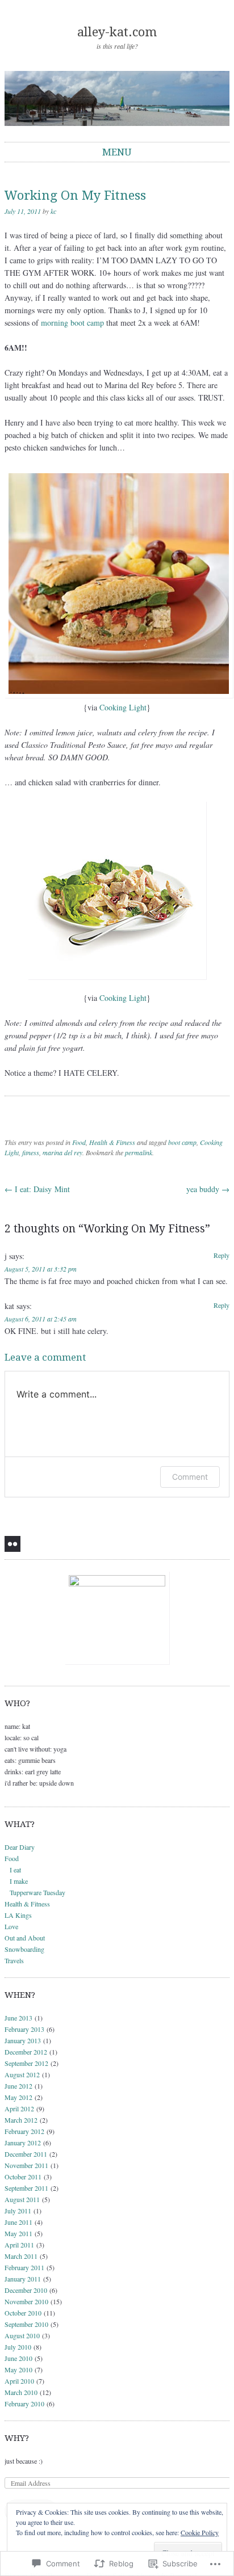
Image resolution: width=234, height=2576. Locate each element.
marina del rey (62, 1152)
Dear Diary (20, 1847)
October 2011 (23, 2177)
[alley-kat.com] (117, 98)
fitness (31, 1152)
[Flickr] (12, 1544)
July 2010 (18, 2347)
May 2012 (18, 2097)
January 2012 (23, 2143)
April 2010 (19, 2381)
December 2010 (26, 2290)
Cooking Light (123, 707)
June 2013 (18, 2018)
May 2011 (18, 2233)
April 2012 (19, 2108)
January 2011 (23, 2279)
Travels (14, 1960)
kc (53, 211)
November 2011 (26, 2165)
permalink (139, 1152)
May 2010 (18, 2369)
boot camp (182, 1142)
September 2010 (26, 2324)
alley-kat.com (117, 32)
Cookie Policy (200, 2532)
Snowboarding (24, 1949)
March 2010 (21, 2392)
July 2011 (18, 2211)
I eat (15, 1870)
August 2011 (22, 2199)
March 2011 (21, 2256)
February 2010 (24, 2404)
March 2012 (21, 2120)
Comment (190, 1477)
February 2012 (24, 2131)
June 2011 (18, 2222)
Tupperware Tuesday (37, 1892)
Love (11, 1926)
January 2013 (23, 2040)
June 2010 (18, 2358)
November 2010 (26, 2301)
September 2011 (26, 2188)
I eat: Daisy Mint (37, 1189)
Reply (222, 1255)
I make (19, 1881)
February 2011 (24, 2267)
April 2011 (19, 2245)
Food (79, 1142)
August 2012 (22, 2074)
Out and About (25, 1938)
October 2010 (23, 2313)
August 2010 (22, 2335)
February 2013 (24, 2029)
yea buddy (208, 1189)
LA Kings (18, 1915)
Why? (17, 2438)
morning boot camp (72, 323)
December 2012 (26, 2052)
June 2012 (18, 2086)
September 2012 (26, 2063)
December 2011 (26, 2154)
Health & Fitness (112, 1142)
